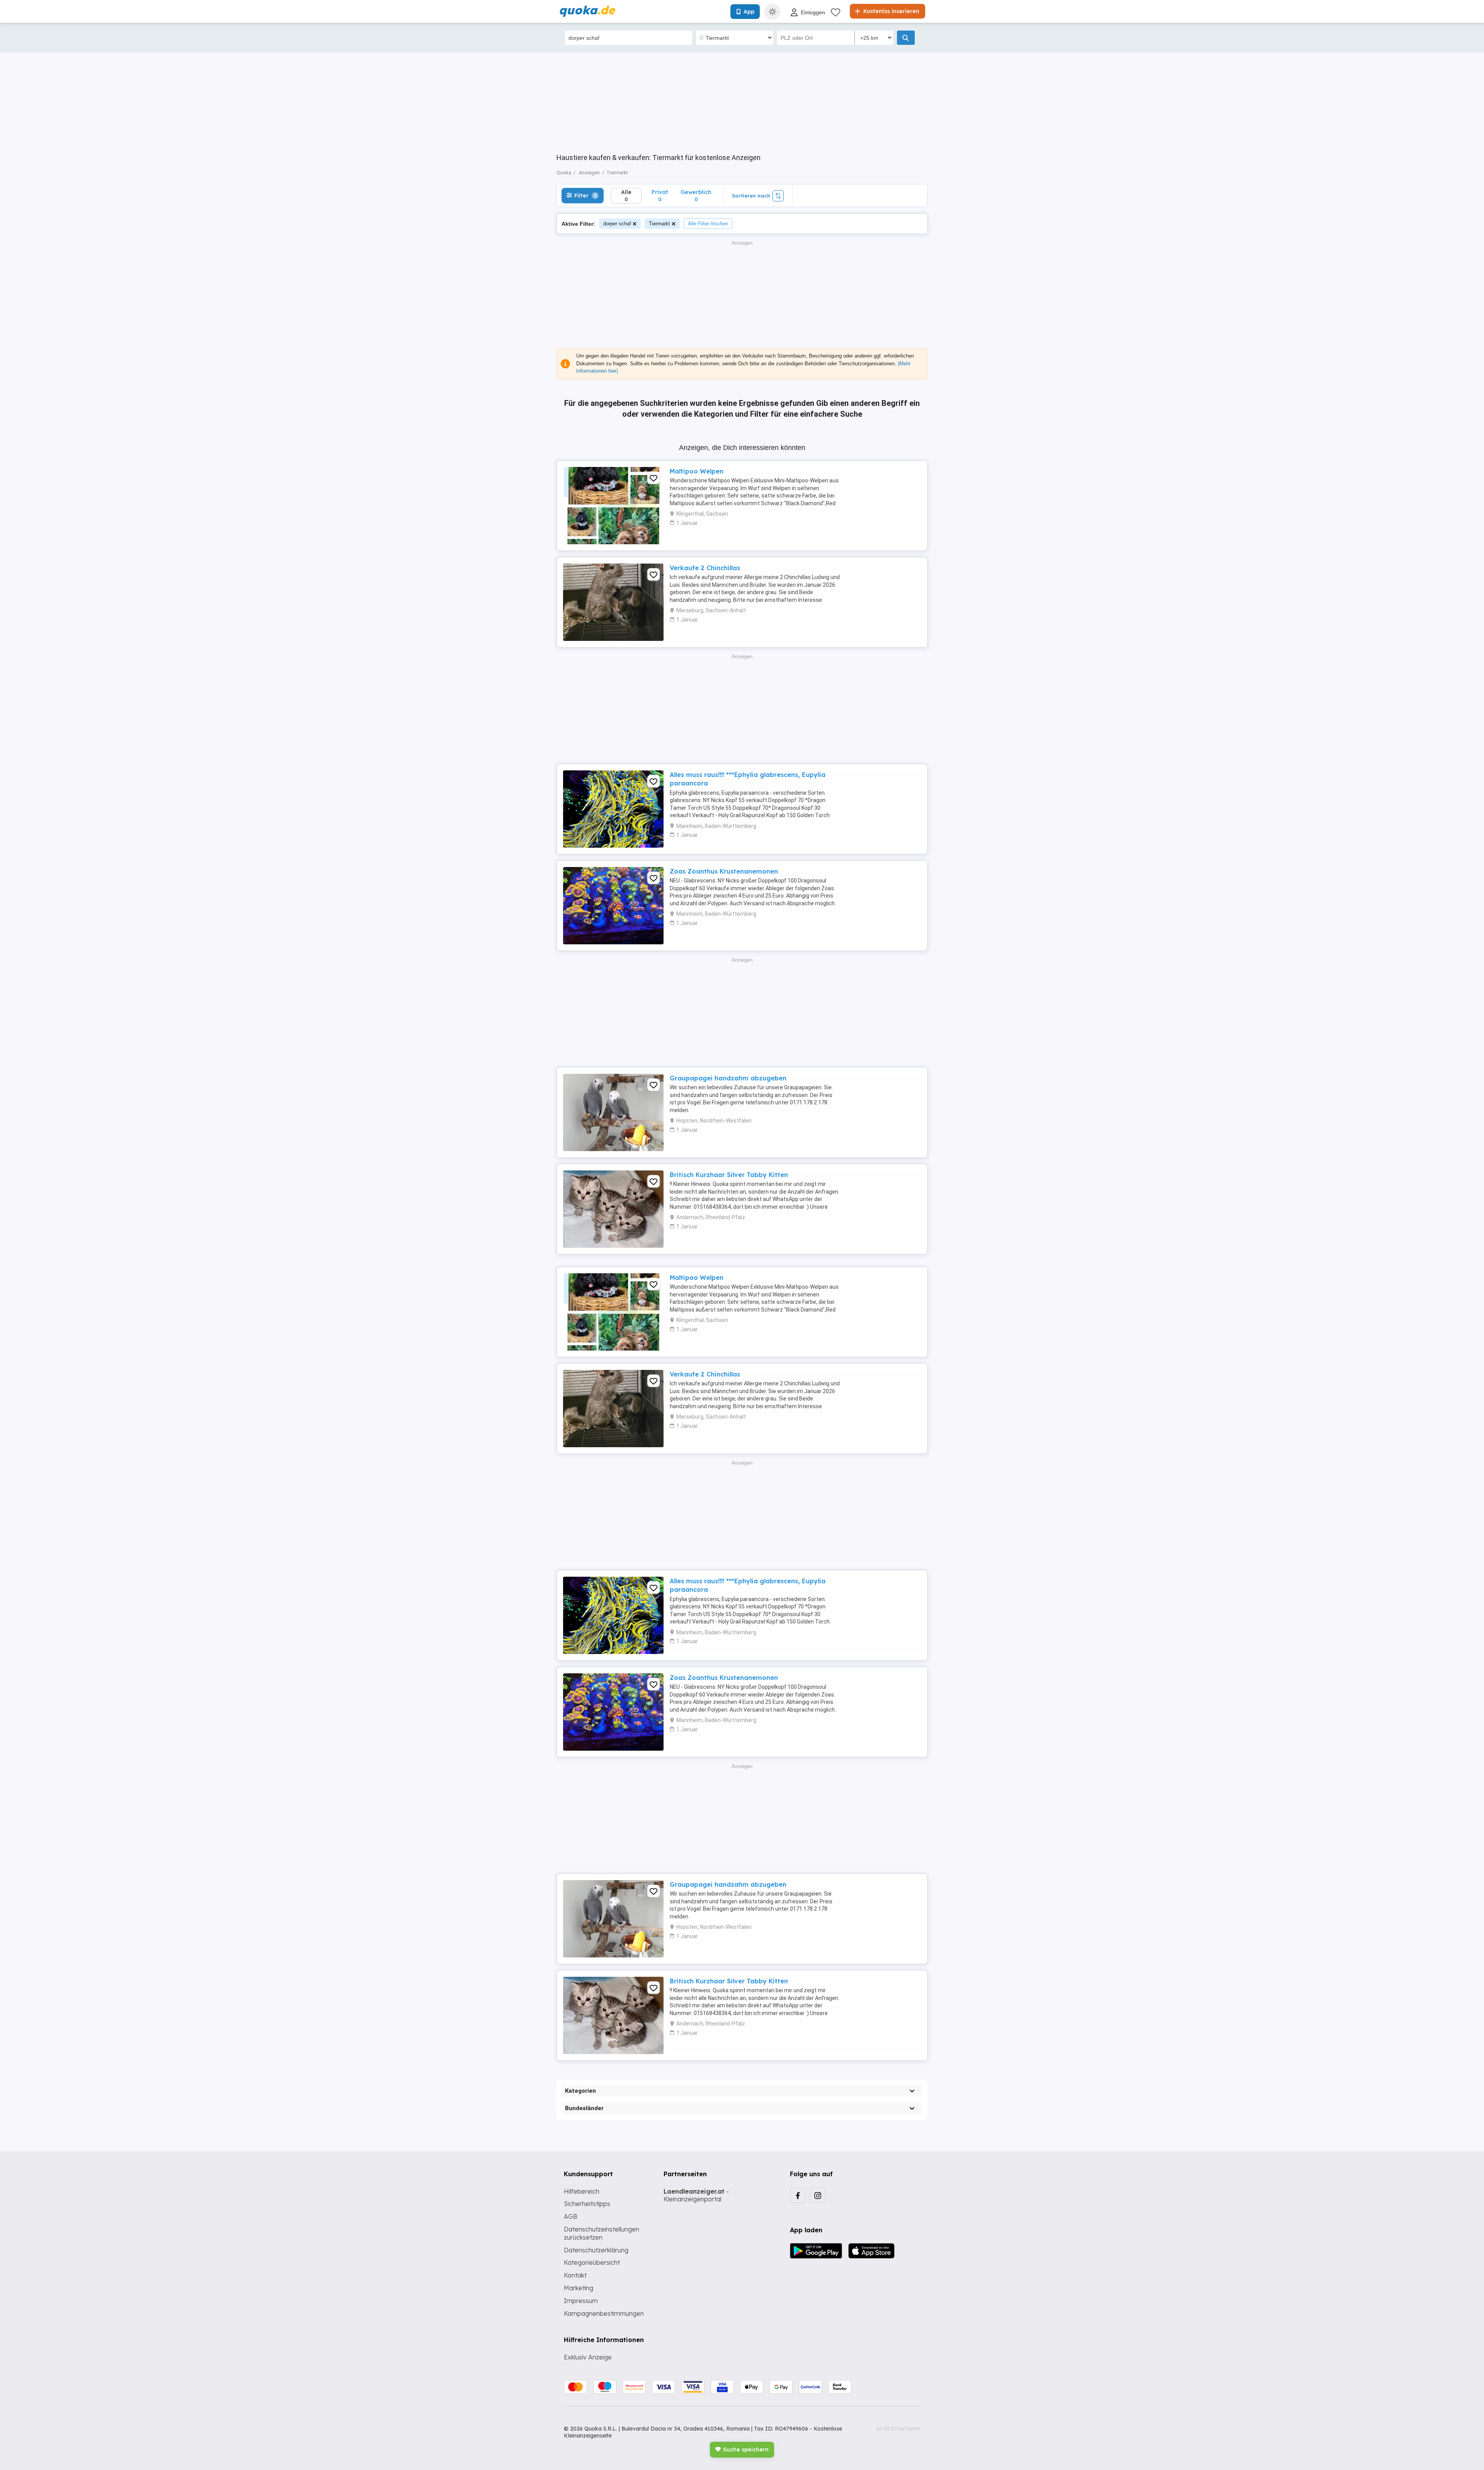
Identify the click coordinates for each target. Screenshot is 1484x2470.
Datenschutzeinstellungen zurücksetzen (602, 2233)
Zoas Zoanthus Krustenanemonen (724, 871)
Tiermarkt (659, 224)
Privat (660, 195)
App (749, 12)
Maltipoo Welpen (697, 471)
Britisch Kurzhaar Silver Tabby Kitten (729, 1175)
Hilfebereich (582, 2191)
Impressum (581, 2301)
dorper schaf (617, 224)
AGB (571, 2216)
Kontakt (575, 2275)
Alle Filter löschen (708, 224)
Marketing (579, 2288)
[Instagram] (818, 2195)
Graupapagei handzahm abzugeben (728, 1078)
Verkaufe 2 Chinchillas (705, 568)
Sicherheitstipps (587, 2204)
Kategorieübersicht (592, 2262)
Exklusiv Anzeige (588, 2357)
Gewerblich (696, 195)
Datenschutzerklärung (596, 2250)
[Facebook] (798, 2195)
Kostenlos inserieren (891, 11)
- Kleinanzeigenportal (696, 2195)
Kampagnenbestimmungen (604, 2313)
